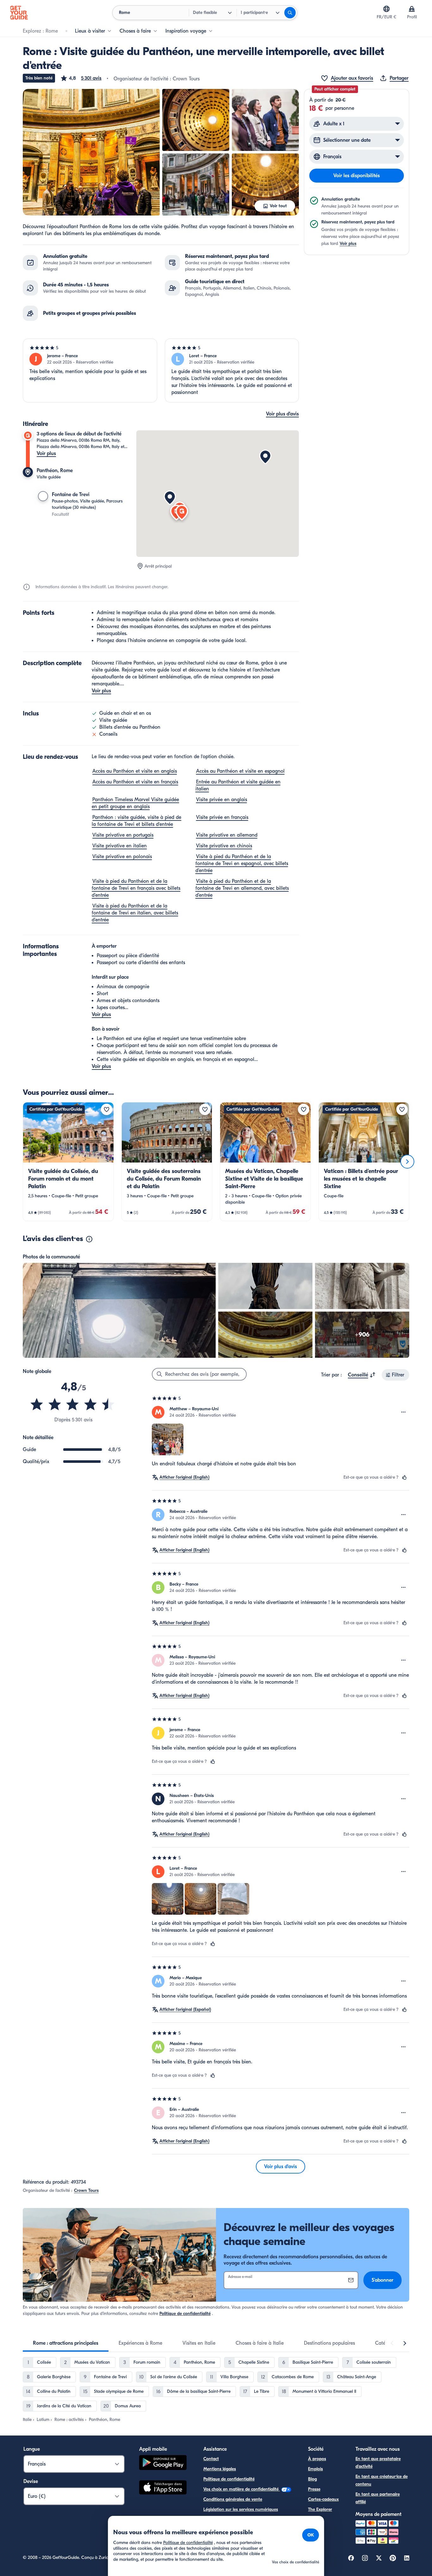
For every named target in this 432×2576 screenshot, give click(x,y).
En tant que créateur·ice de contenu (382, 2480)
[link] (68, 1162)
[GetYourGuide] (19, 13)
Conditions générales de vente (233, 2499)
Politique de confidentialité (185, 2314)
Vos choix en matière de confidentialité (242, 2489)
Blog (312, 2479)
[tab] (66, 2343)
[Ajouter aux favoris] (107, 1109)
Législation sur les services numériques (241, 2509)
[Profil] (412, 9)
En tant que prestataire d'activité (378, 2463)
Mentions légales (220, 2469)
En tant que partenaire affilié (378, 2498)
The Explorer (320, 2509)
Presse (314, 2489)
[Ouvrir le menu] (404, 1412)
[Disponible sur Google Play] (163, 2464)
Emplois (315, 2469)
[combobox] (362, 1375)
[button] (81, 78)
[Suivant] (407, 1162)
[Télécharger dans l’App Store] (163, 2488)
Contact (211, 2459)
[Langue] (386, 9)
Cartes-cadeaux (323, 2499)
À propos (317, 2459)
